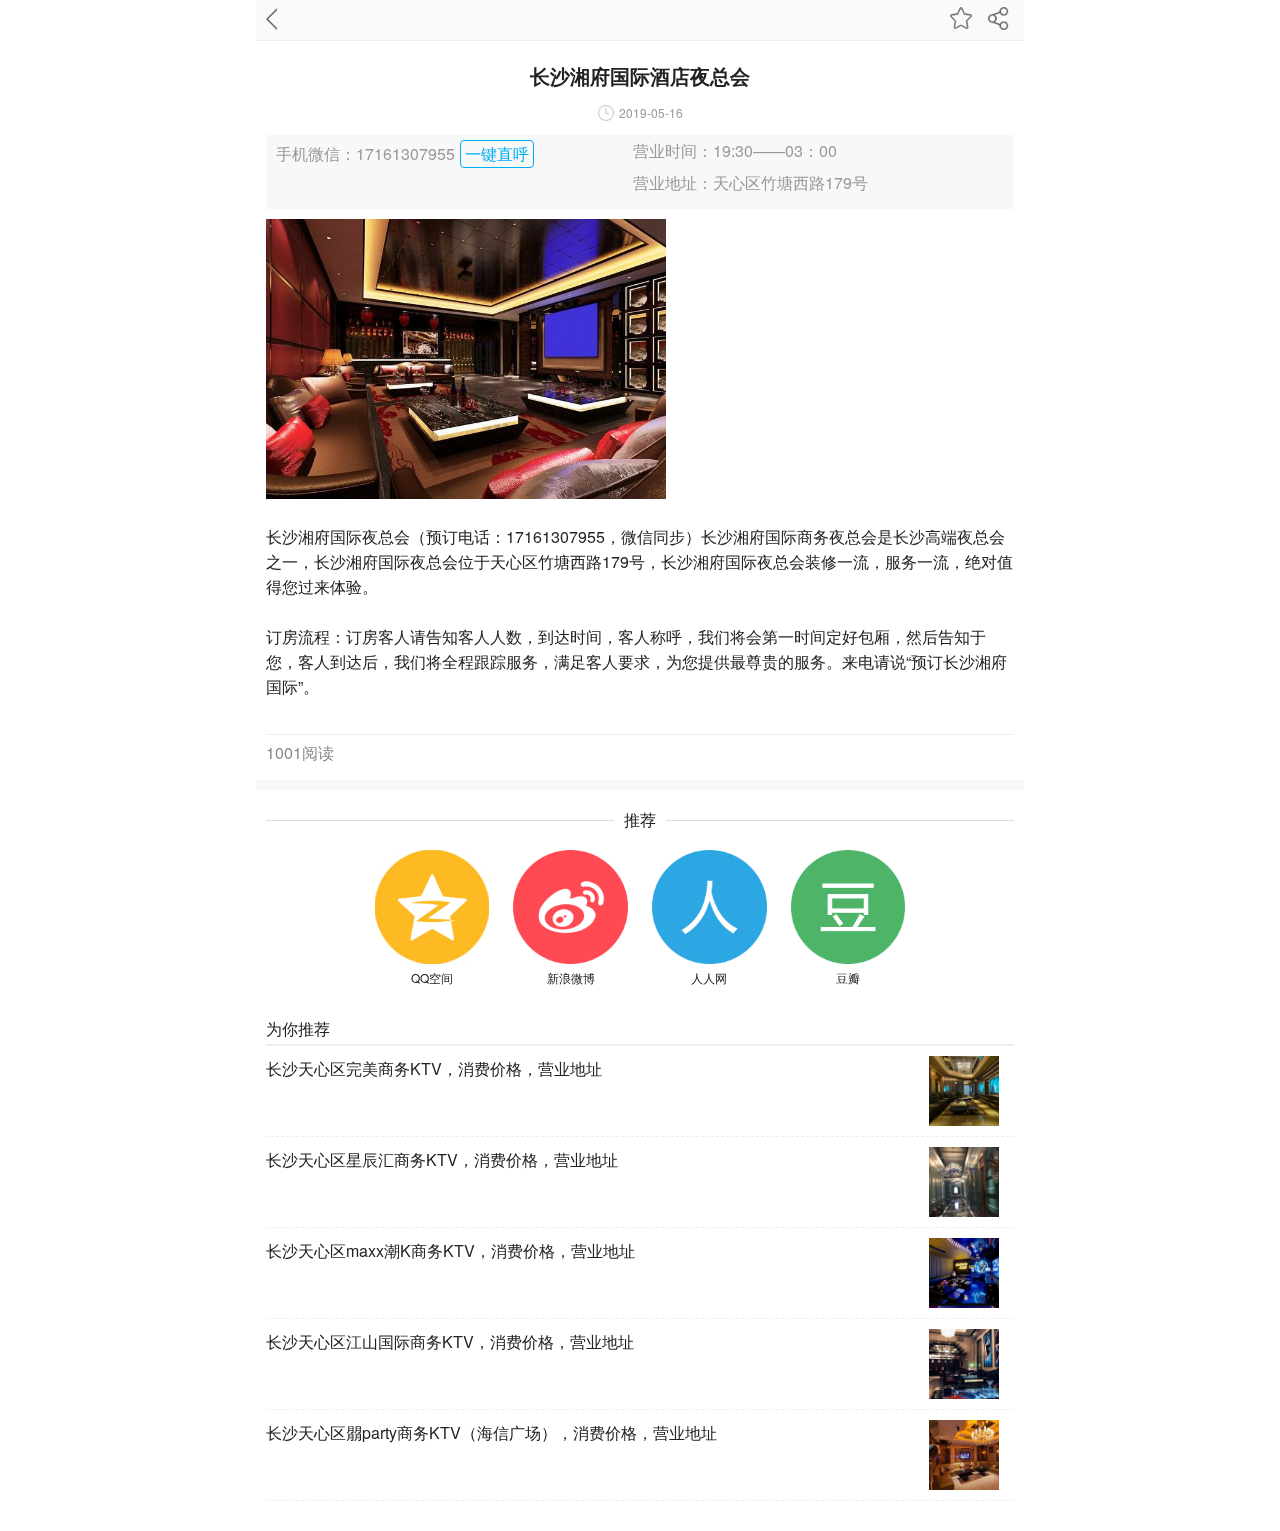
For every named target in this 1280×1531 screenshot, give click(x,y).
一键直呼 (497, 153)
